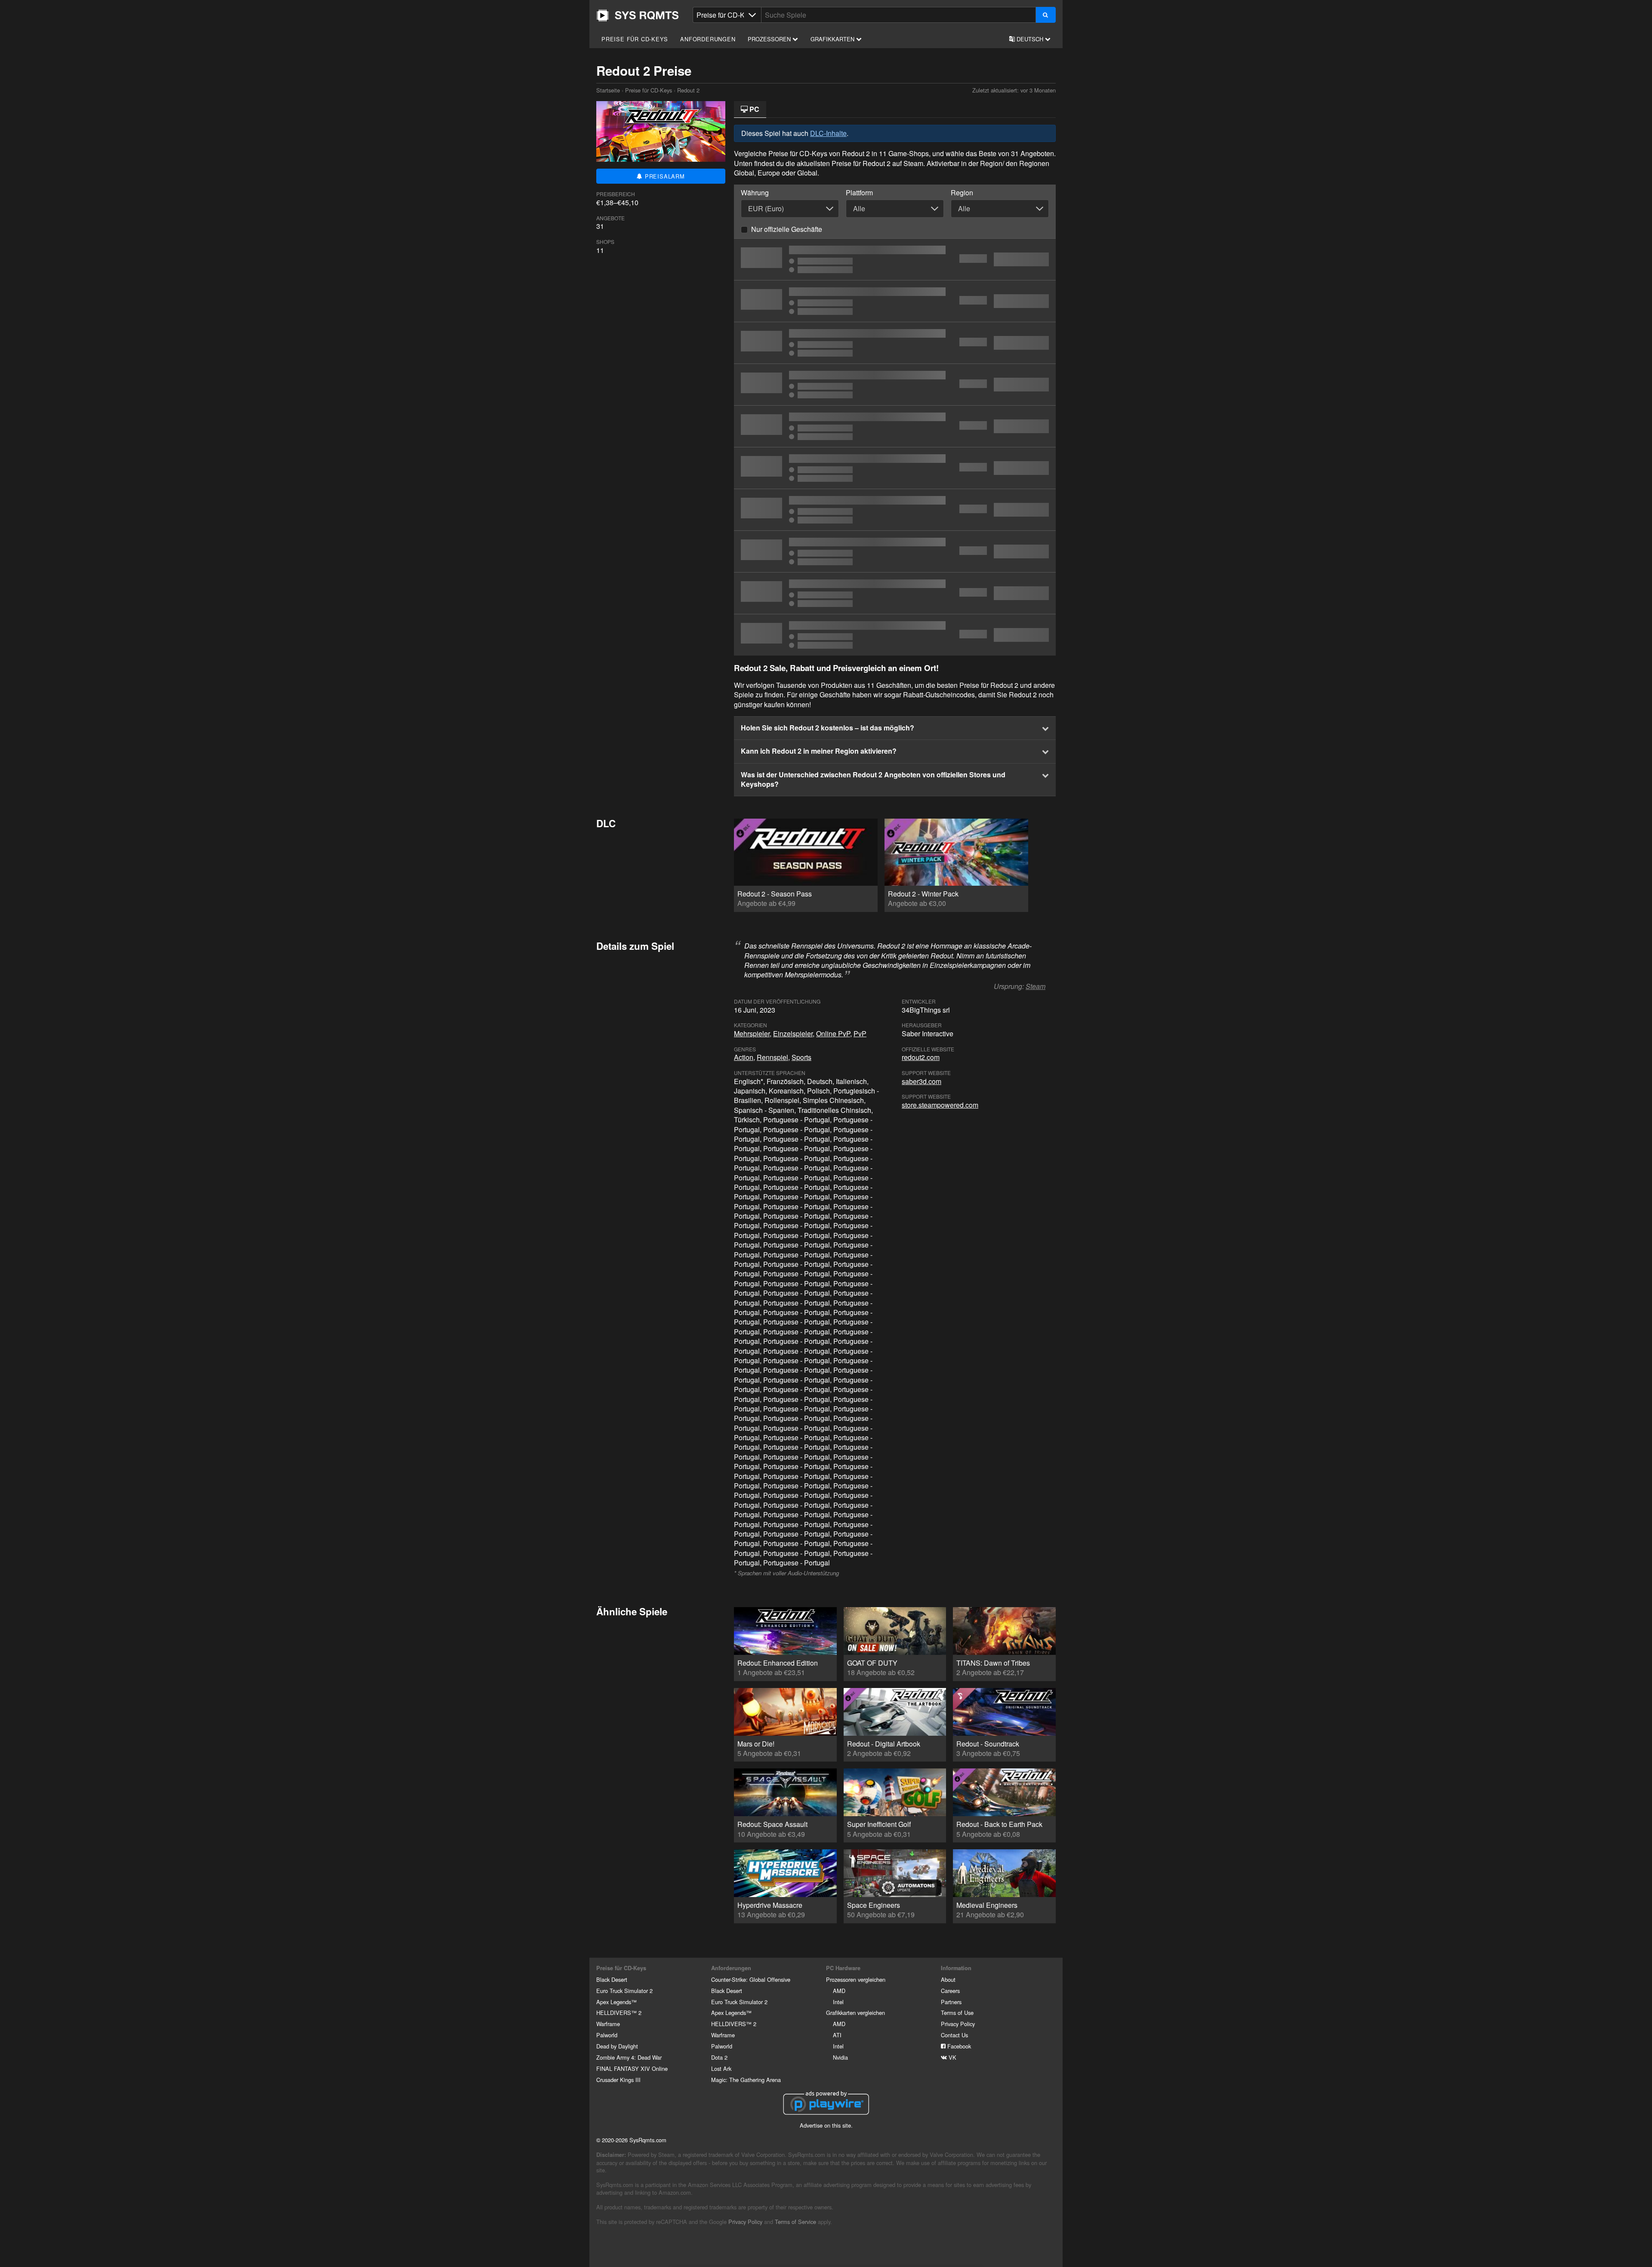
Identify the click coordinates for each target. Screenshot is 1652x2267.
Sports (801, 1057)
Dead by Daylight (617, 2046)
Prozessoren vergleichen (856, 1979)
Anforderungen (708, 39)
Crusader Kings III (618, 2080)
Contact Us (954, 2035)
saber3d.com (922, 1081)
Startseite (638, 15)
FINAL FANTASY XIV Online (632, 2068)
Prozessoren (770, 39)
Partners (951, 2002)
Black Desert (612, 1979)
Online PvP (833, 1033)
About (948, 1979)
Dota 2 (719, 2057)
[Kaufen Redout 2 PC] (895, 635)
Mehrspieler (752, 1033)
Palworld (607, 2035)
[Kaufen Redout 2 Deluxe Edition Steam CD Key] (895, 510)
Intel (838, 2002)
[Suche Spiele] (1046, 15)
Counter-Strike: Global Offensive (751, 1979)
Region (962, 193)
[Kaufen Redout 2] (895, 385)
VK (952, 2057)
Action (744, 1057)
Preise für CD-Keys (635, 39)
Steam (1036, 986)
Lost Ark (721, 2068)
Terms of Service (795, 2222)
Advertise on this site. (826, 2125)
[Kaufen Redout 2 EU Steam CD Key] (895, 468)
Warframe (608, 2024)
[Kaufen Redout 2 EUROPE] (895, 426)
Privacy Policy (958, 2024)
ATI (837, 2035)
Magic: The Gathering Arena (746, 2080)
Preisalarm (664, 176)
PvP (860, 1033)
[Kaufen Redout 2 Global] (895, 301)
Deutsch (1030, 39)
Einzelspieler (793, 1033)
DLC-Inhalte (828, 133)
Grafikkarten (833, 39)
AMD (839, 1991)
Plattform (859, 193)
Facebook (958, 2046)
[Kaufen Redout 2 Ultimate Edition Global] (895, 593)
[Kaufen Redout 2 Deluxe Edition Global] (895, 551)
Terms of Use (957, 2013)
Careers (950, 1991)
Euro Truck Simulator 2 (624, 1991)
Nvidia (840, 2057)
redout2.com (921, 1057)
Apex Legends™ (616, 2002)
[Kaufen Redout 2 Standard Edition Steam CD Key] (895, 259)
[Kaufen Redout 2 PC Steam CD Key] (895, 343)
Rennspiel (772, 1057)
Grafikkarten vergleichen (855, 2013)
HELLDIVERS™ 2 (619, 2013)
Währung (755, 193)
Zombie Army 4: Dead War (629, 2057)
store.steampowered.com (940, 1105)
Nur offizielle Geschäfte (787, 229)
